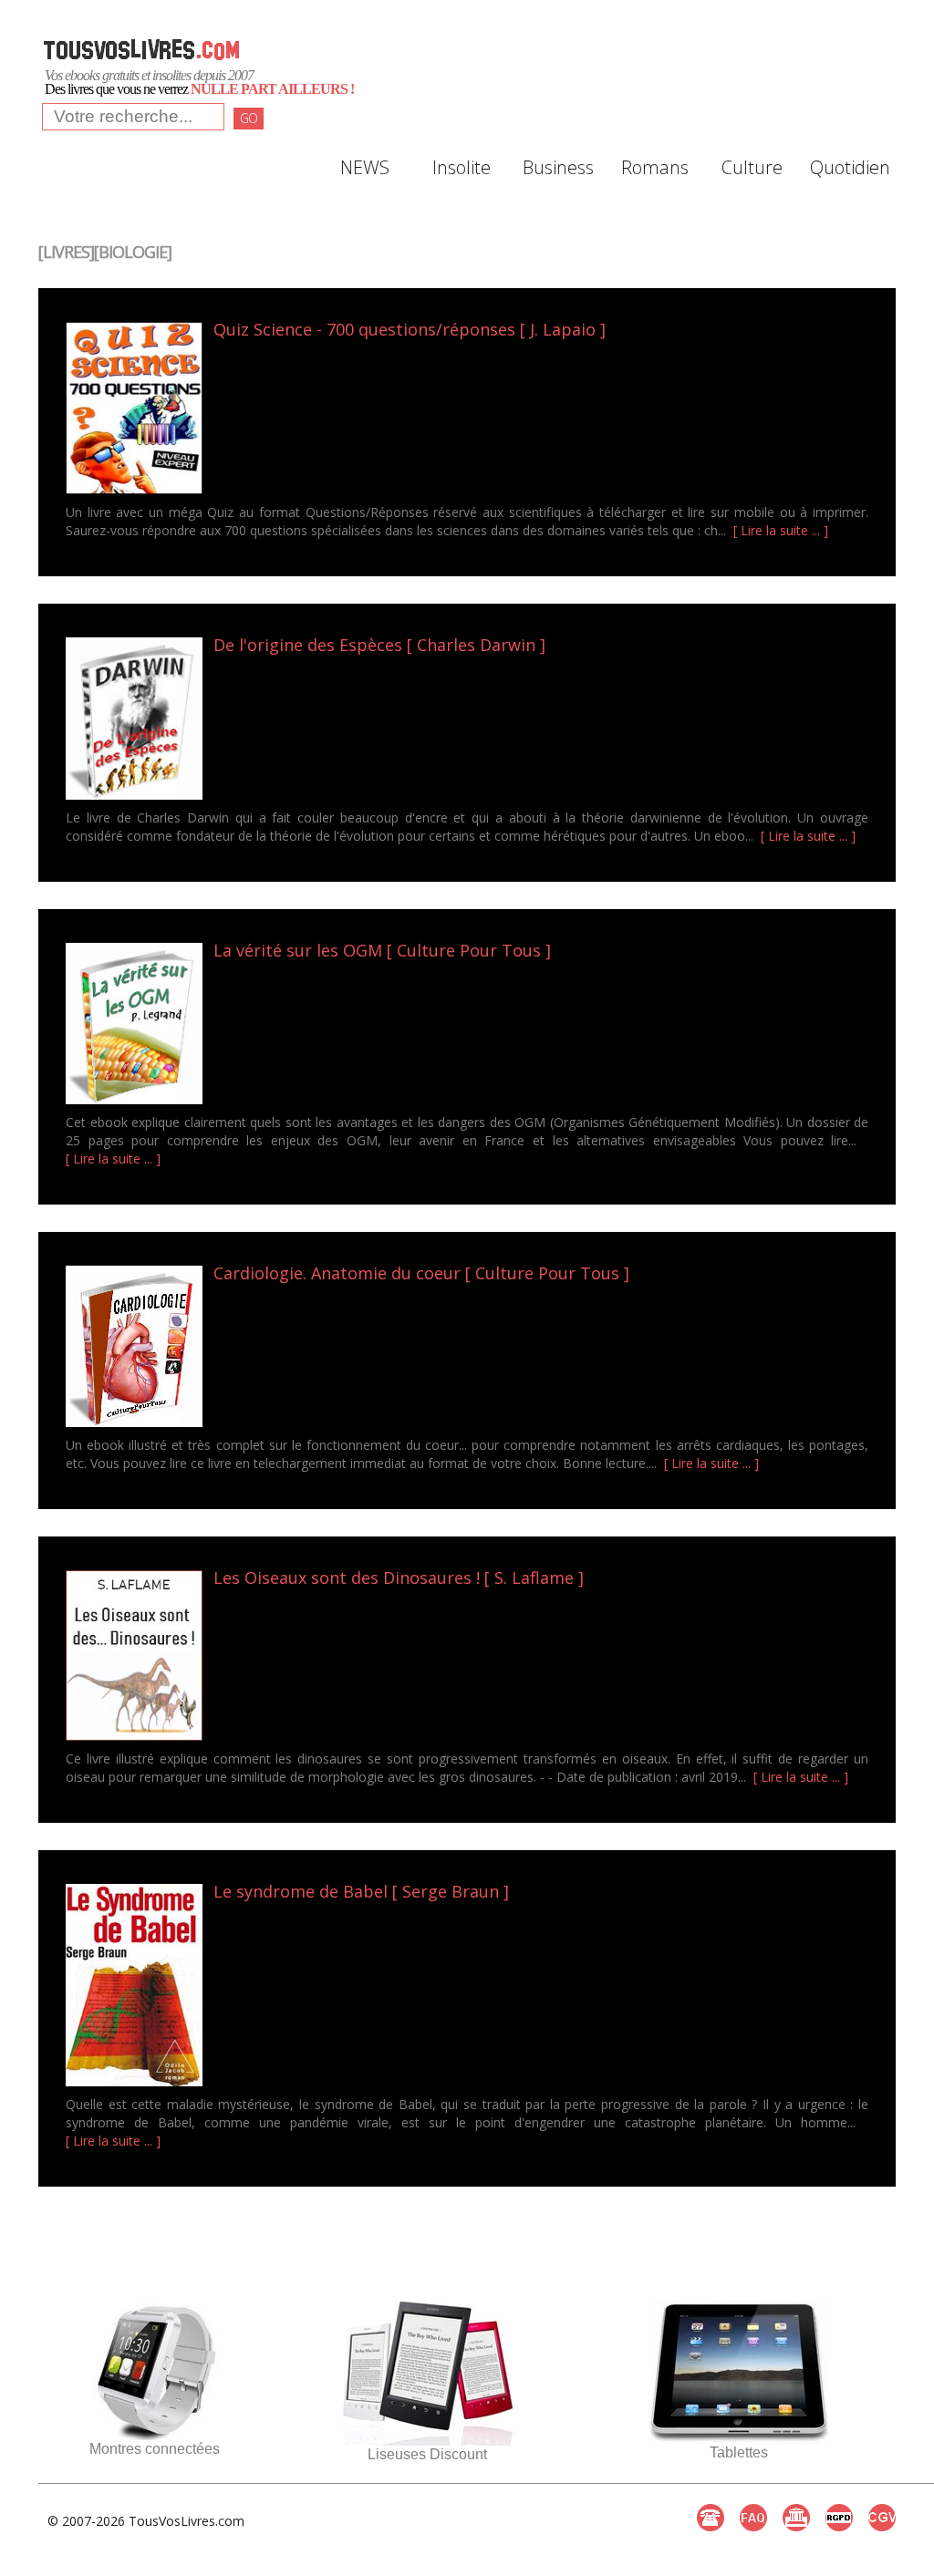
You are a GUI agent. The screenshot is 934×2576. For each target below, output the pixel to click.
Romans (655, 167)
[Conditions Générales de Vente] (882, 2518)
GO (249, 118)
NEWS (365, 167)
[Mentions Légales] (796, 2518)
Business (558, 167)
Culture (752, 167)
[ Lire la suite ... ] (781, 530)
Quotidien (848, 167)
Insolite (462, 167)
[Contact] (711, 2518)
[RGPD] (839, 2518)
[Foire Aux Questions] (753, 2518)
